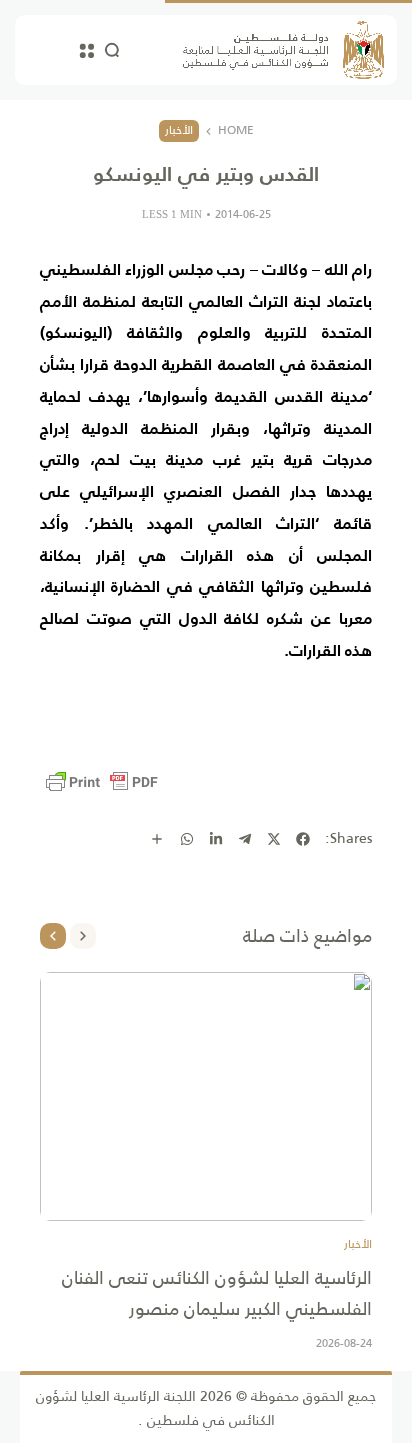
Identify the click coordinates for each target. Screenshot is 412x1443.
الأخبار (179, 130)
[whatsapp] (187, 839)
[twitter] (274, 839)
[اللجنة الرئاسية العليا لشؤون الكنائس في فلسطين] (283, 50)
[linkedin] (216, 839)
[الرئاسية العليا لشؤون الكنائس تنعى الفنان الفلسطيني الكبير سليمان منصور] (206, 1096)
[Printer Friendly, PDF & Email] (102, 782)
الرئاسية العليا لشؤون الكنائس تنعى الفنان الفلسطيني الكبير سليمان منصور (217, 1293)
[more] (157, 839)
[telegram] (245, 839)
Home (236, 131)
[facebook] (303, 839)
